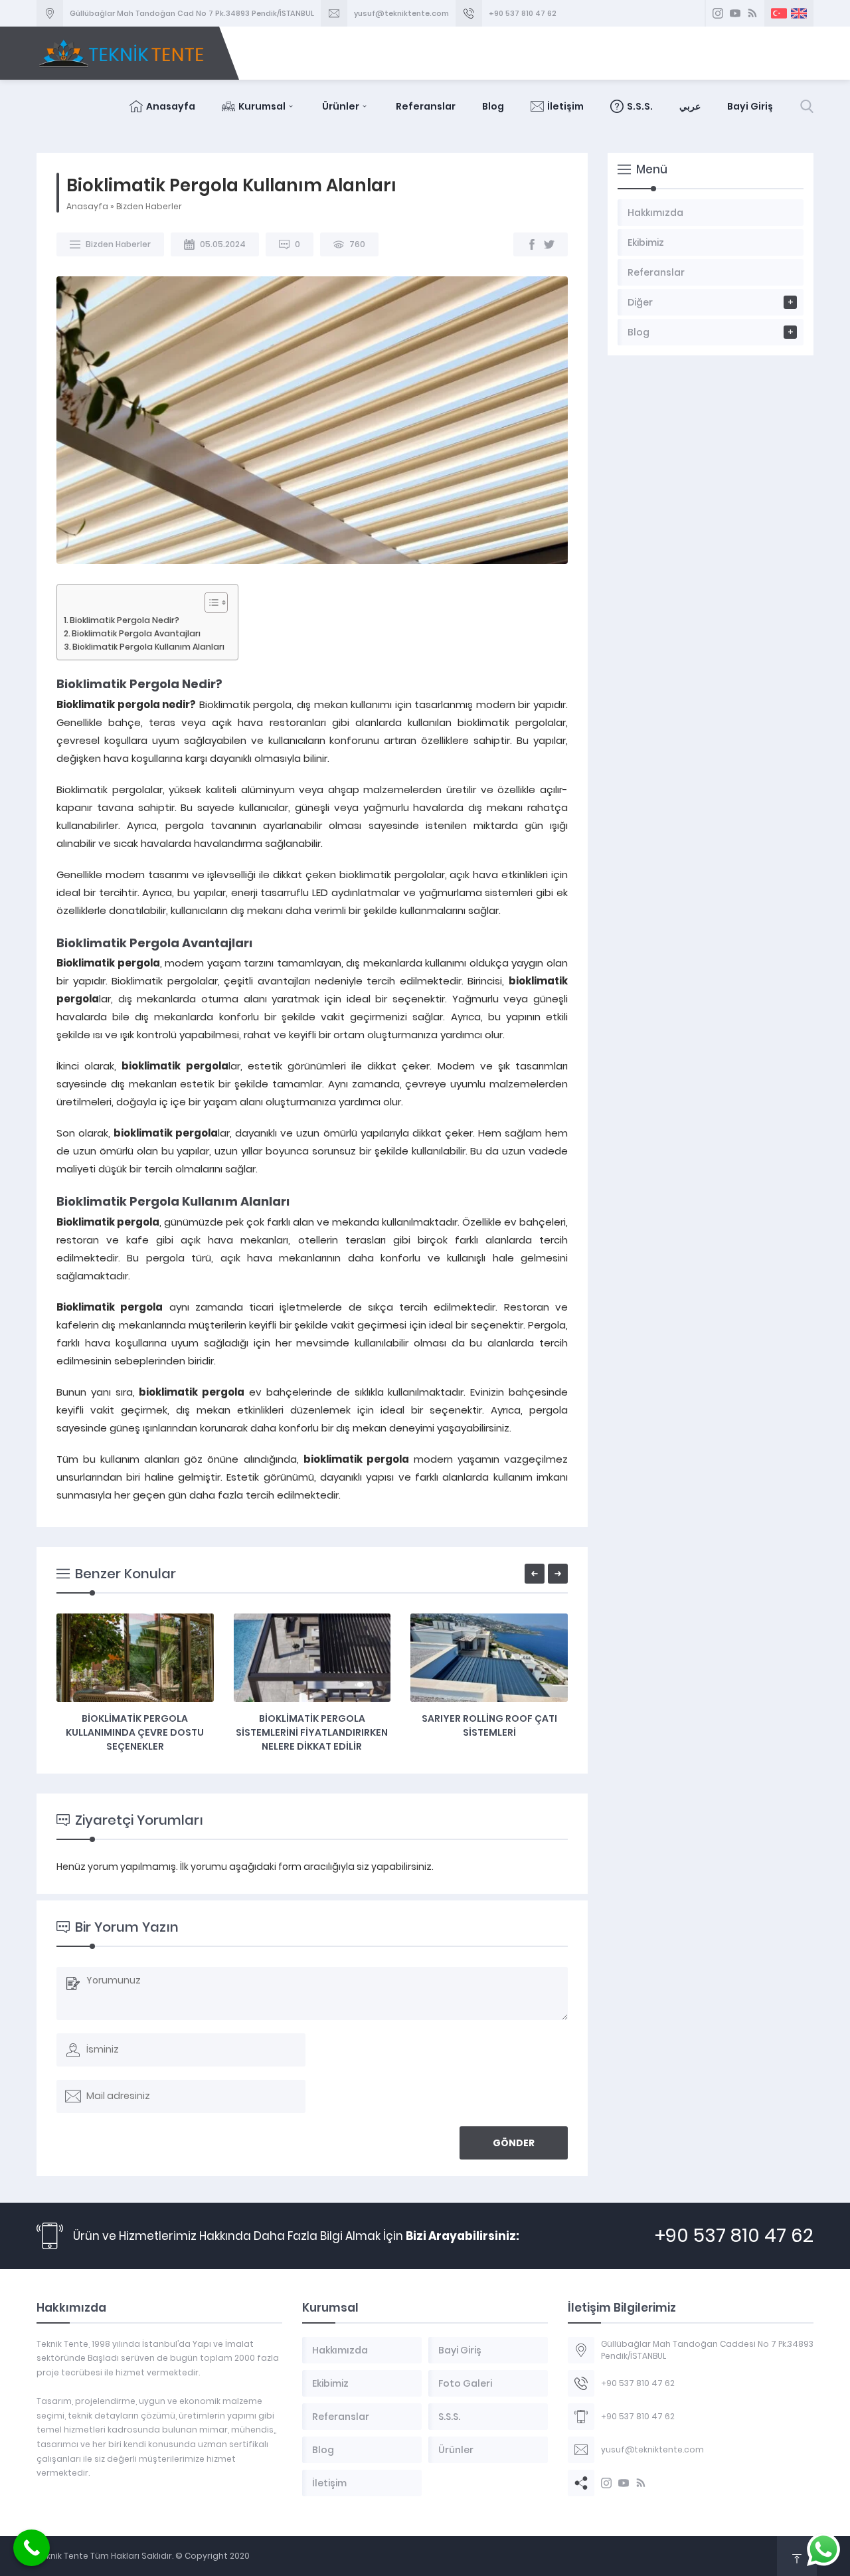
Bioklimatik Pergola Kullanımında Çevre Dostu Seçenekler (135, 1732)
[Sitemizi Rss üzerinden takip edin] (752, 13)
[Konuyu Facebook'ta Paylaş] (532, 244)
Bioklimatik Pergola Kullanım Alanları (148, 647)
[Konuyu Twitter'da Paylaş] (549, 244)
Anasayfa (171, 106)
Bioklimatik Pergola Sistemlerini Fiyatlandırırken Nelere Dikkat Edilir (312, 1732)
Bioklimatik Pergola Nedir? (125, 620)
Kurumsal (262, 106)
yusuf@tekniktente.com (401, 13)
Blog (493, 106)
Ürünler (341, 106)
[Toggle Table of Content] (210, 602)
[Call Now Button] (32, 2548)
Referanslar (426, 106)
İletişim (565, 106)
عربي (690, 106)
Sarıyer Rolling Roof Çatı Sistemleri (489, 1725)
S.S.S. (640, 106)
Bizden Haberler (149, 206)
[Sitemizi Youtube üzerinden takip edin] (735, 13)
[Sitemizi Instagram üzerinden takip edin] (718, 13)
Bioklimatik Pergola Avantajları (136, 633)
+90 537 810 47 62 (523, 13)
